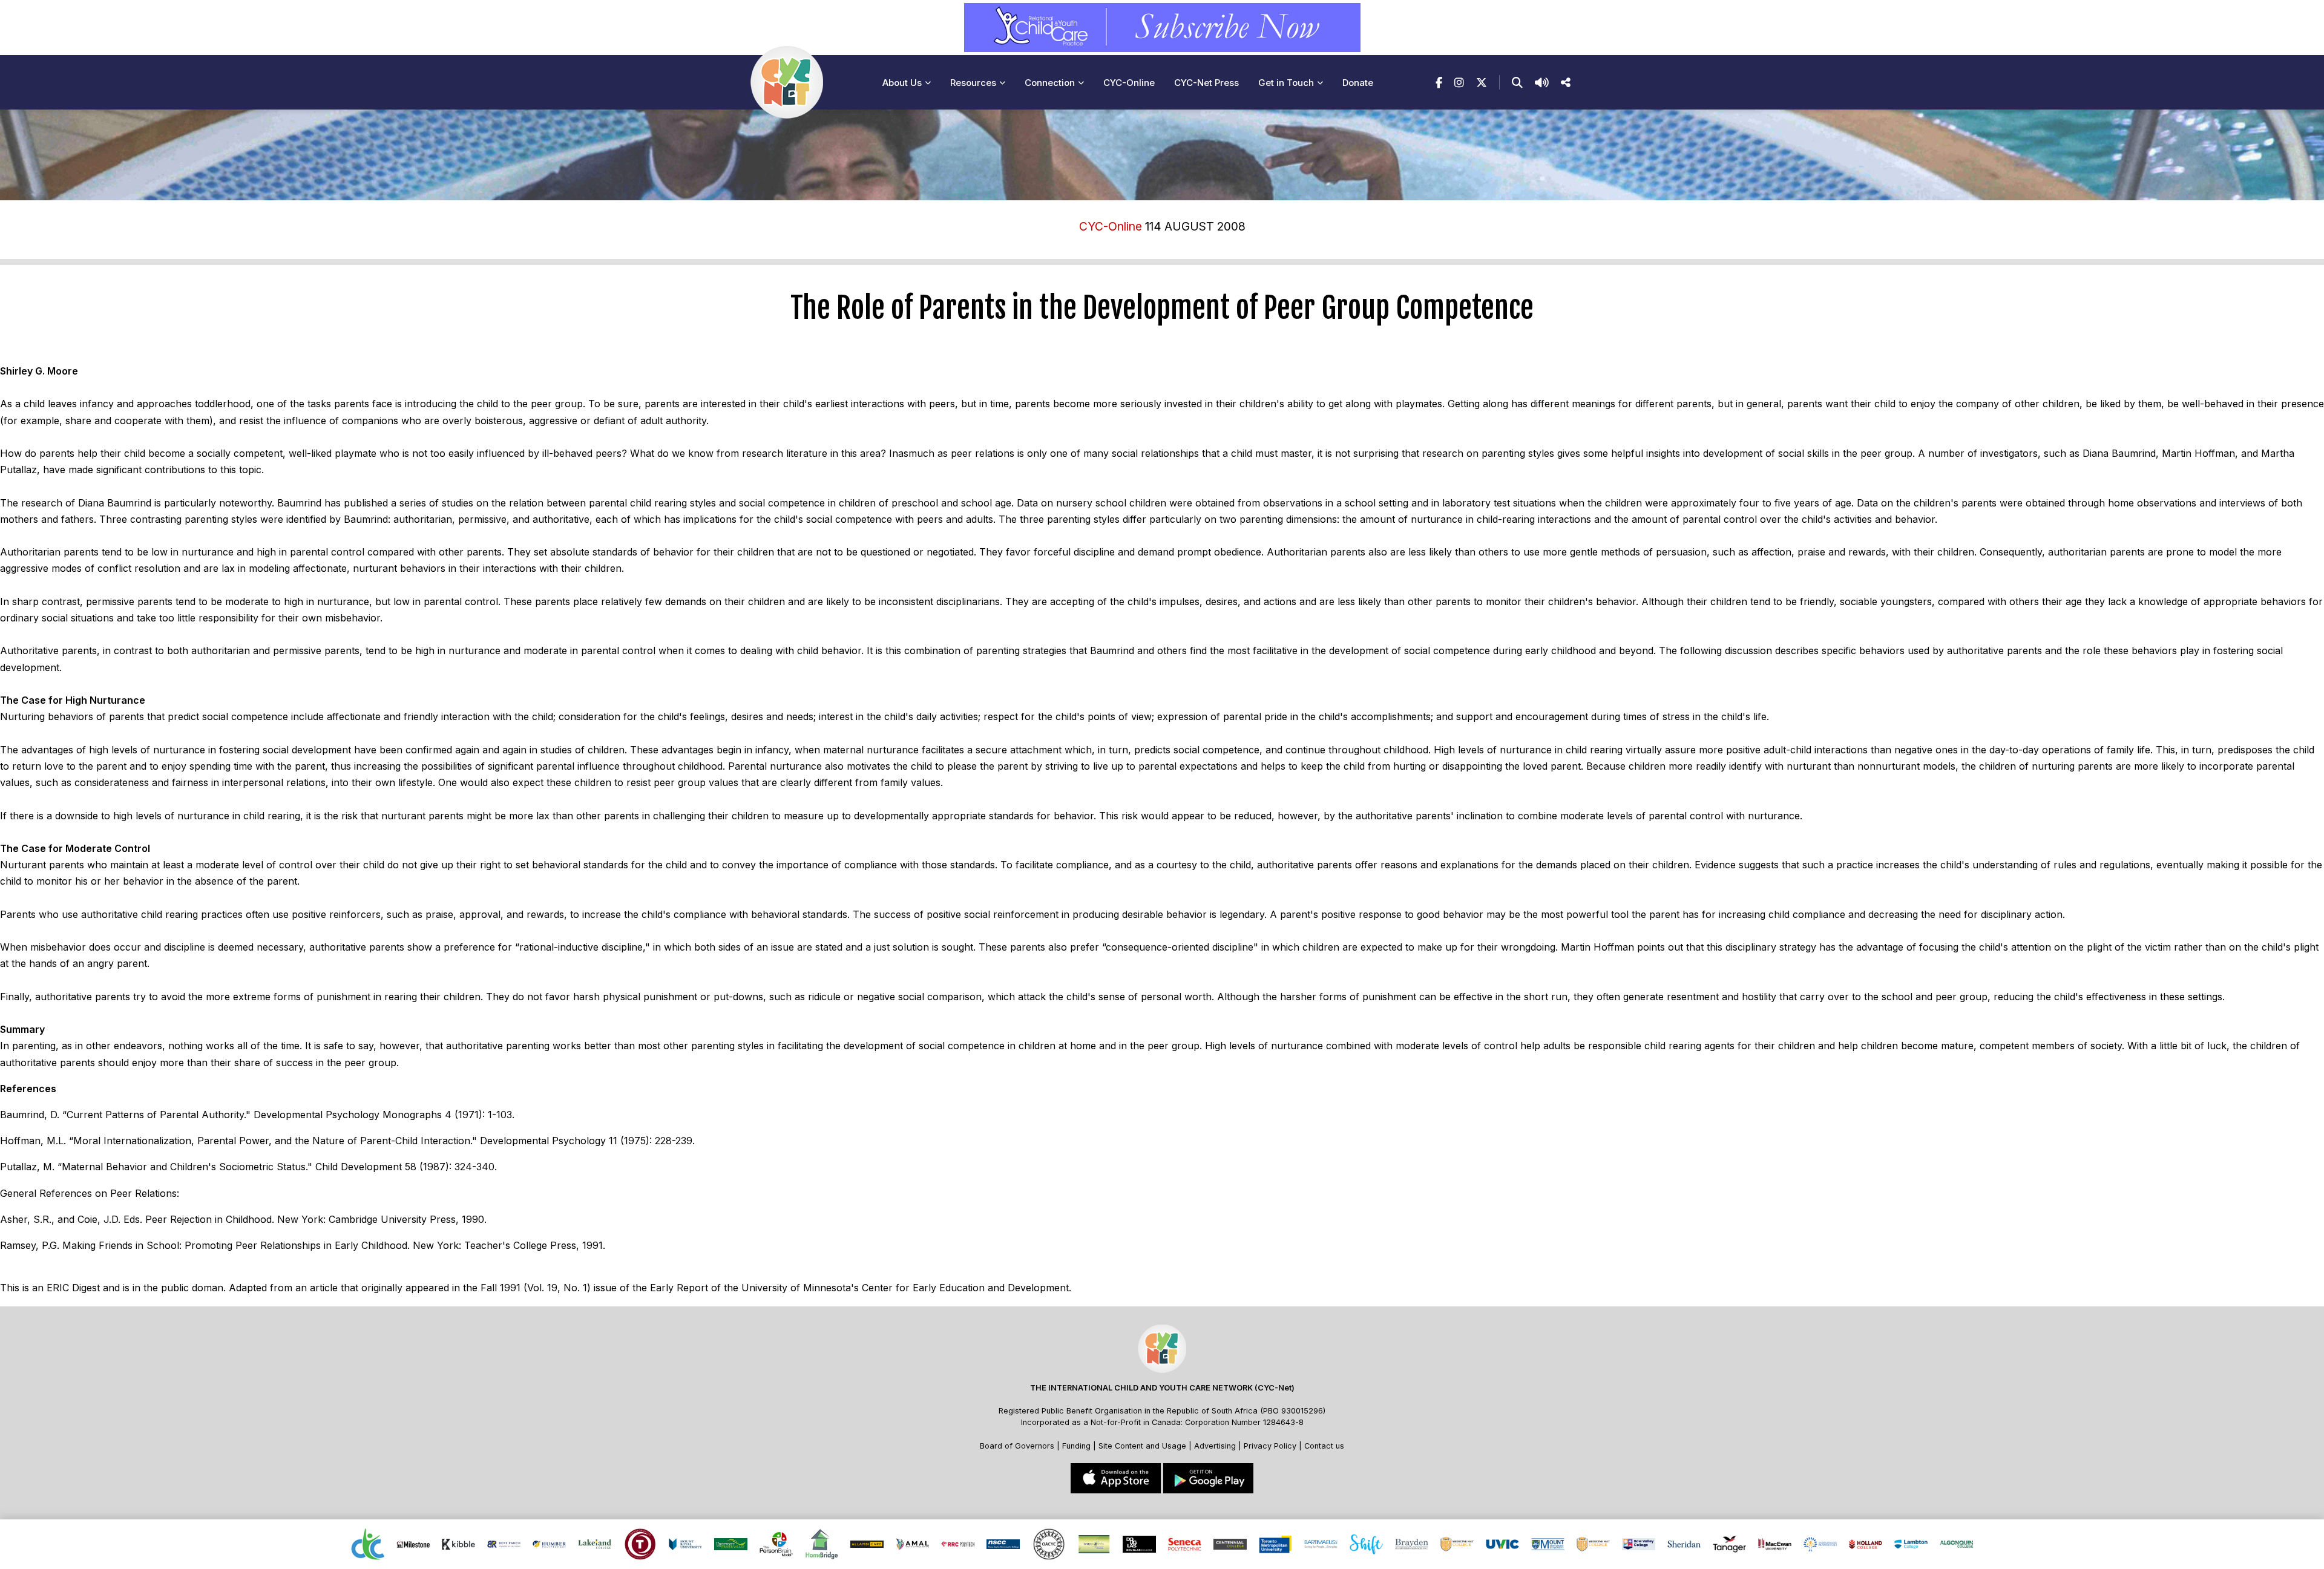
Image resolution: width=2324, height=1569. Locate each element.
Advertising (1216, 1446)
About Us (902, 83)
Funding (1076, 1446)
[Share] (1566, 83)
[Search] (1517, 83)
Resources (973, 83)
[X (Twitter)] (1482, 83)
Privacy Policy (1270, 1446)
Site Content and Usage (1142, 1446)
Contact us (1324, 1446)
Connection (1050, 83)
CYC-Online (1129, 83)
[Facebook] (1439, 83)
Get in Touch (1286, 83)
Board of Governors (1017, 1446)
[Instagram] (1459, 83)
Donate (1358, 83)
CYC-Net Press (1206, 83)
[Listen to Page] (1542, 83)
